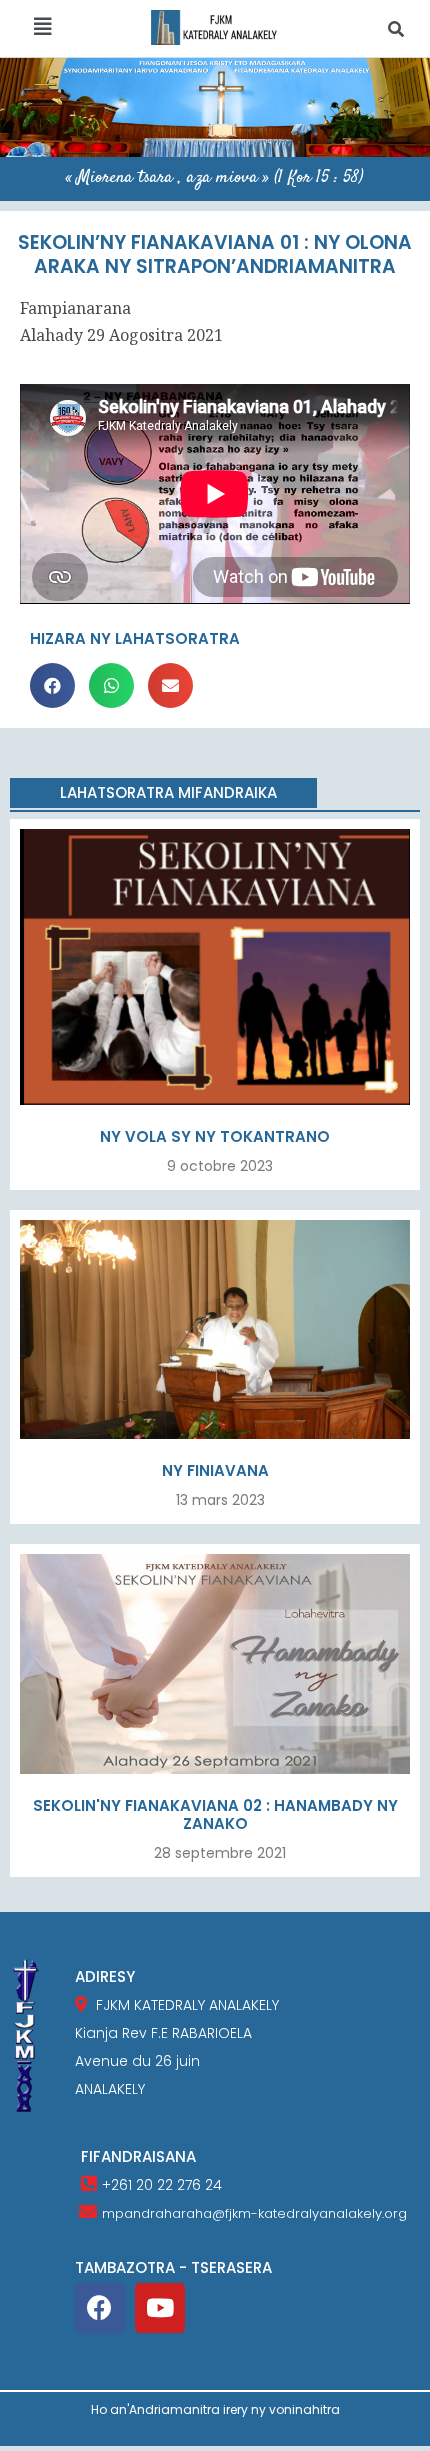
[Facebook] (100, 2308)
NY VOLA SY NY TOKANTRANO (215, 1136)
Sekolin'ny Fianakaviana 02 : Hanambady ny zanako (215, 1814)
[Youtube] (160, 2308)
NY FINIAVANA (215, 1470)
